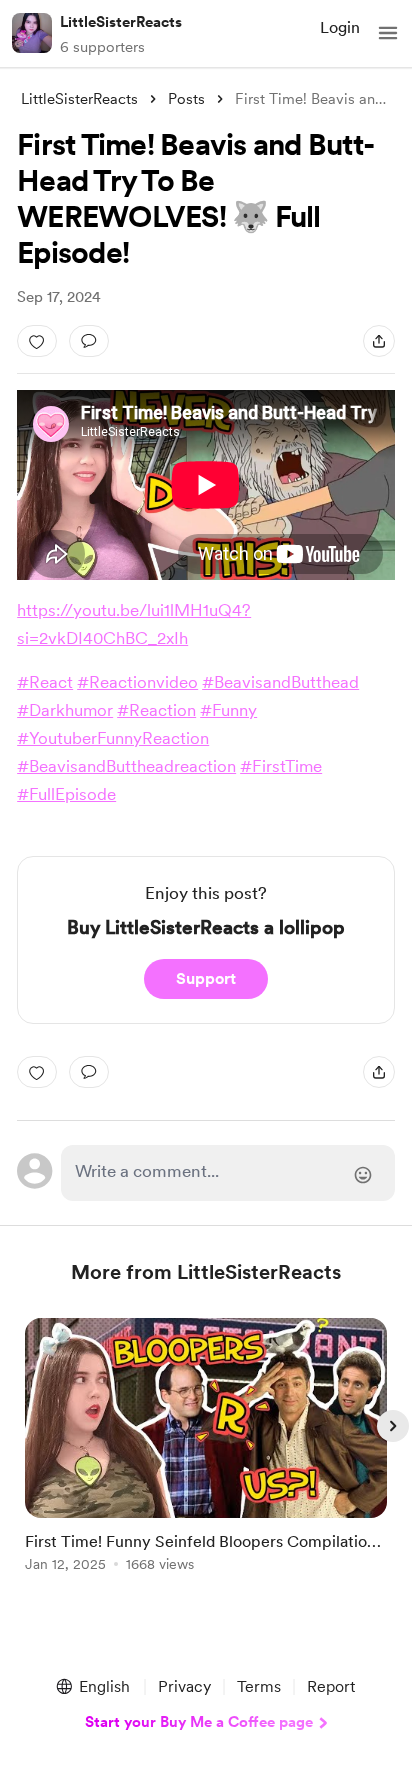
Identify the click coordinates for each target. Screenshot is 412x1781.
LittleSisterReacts (121, 22)
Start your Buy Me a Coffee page (199, 1722)
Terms (259, 1686)
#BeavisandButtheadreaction (126, 766)
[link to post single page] (206, 1448)
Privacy (184, 1686)
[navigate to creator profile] (32, 33)
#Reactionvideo (137, 682)
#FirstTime (281, 766)
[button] (388, 33)
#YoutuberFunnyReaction (113, 738)
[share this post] (379, 341)
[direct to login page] (228, 1173)
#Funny (228, 710)
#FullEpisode (66, 794)
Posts (186, 99)
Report (331, 1686)
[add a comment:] (89, 341)
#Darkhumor (65, 710)
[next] (393, 1426)
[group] (206, 1456)
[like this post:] (37, 341)
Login (340, 27)
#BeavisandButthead (280, 682)
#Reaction (156, 710)
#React (45, 682)
